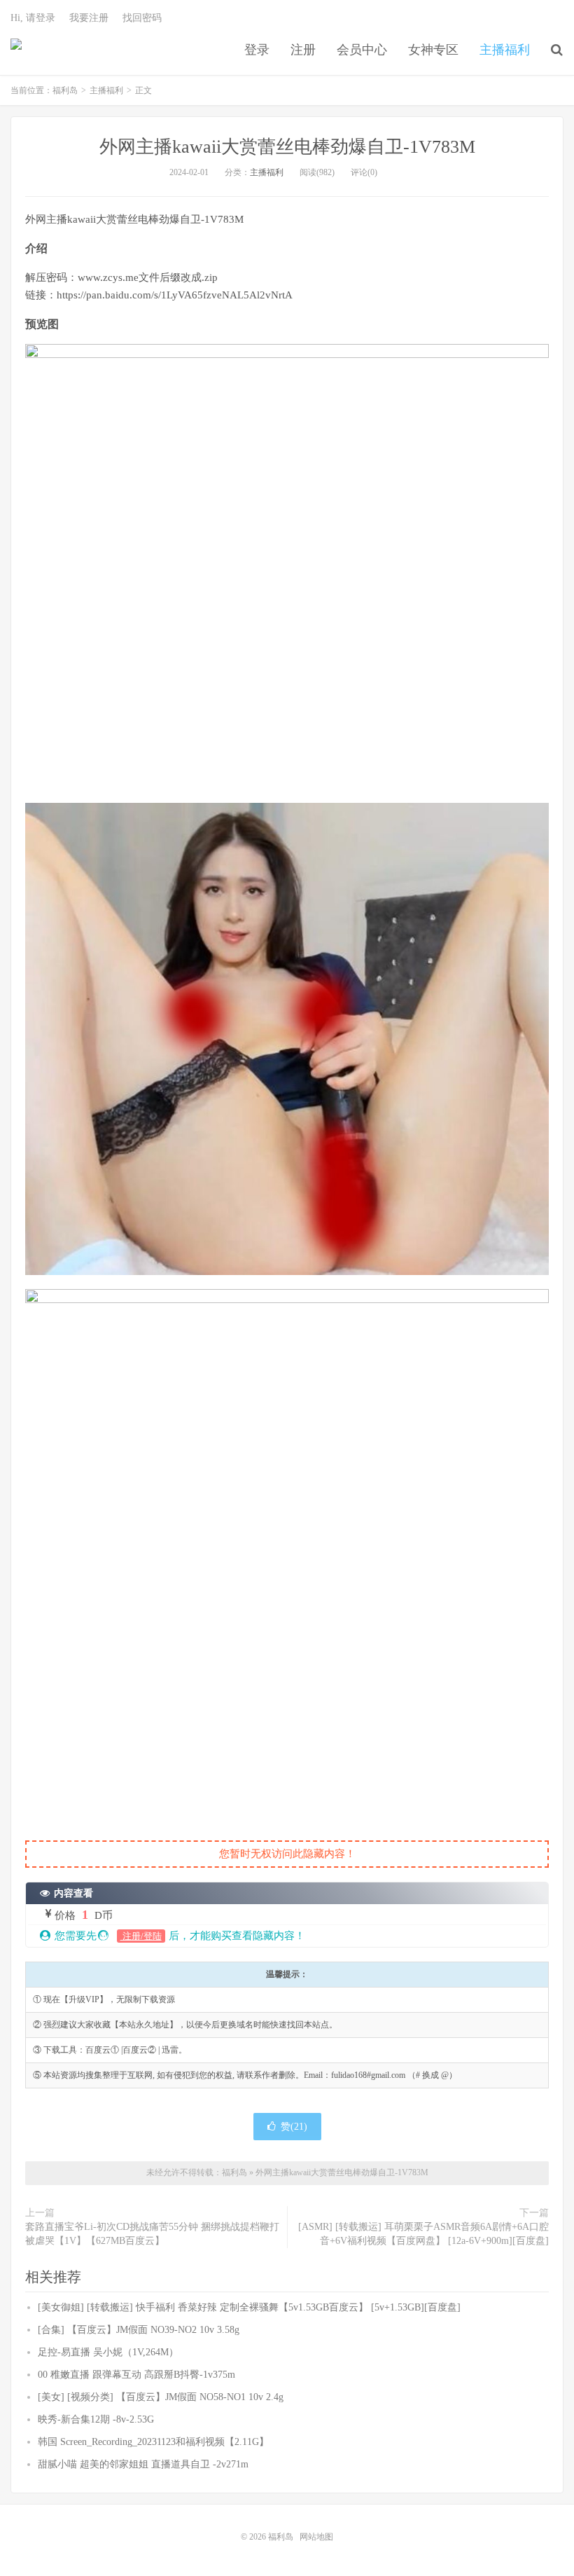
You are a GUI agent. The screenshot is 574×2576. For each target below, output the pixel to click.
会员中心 (362, 50)
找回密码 (142, 18)
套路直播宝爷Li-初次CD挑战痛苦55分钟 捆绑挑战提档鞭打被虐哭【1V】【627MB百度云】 (152, 2234)
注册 (303, 50)
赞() (294, 2127)
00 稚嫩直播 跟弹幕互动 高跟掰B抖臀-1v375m (136, 2375)
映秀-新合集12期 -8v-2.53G (96, 2419)
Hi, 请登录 (33, 18)
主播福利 (505, 50)
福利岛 (16, 50)
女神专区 (433, 50)
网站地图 (316, 2537)
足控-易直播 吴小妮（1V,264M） (108, 2352)
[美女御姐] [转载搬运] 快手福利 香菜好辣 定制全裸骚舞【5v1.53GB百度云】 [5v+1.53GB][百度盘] (249, 2307)
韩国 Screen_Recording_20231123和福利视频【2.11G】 (153, 2442)
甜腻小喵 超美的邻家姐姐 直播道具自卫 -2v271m (143, 2464)
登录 (257, 50)
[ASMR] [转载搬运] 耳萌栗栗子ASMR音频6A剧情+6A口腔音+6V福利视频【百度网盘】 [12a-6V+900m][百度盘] (423, 2234)
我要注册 (89, 18)
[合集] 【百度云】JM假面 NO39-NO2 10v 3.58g (139, 2330)
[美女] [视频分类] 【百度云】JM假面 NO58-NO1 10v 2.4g (161, 2397)
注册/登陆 (141, 1936)
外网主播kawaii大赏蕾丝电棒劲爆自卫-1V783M (287, 147)
